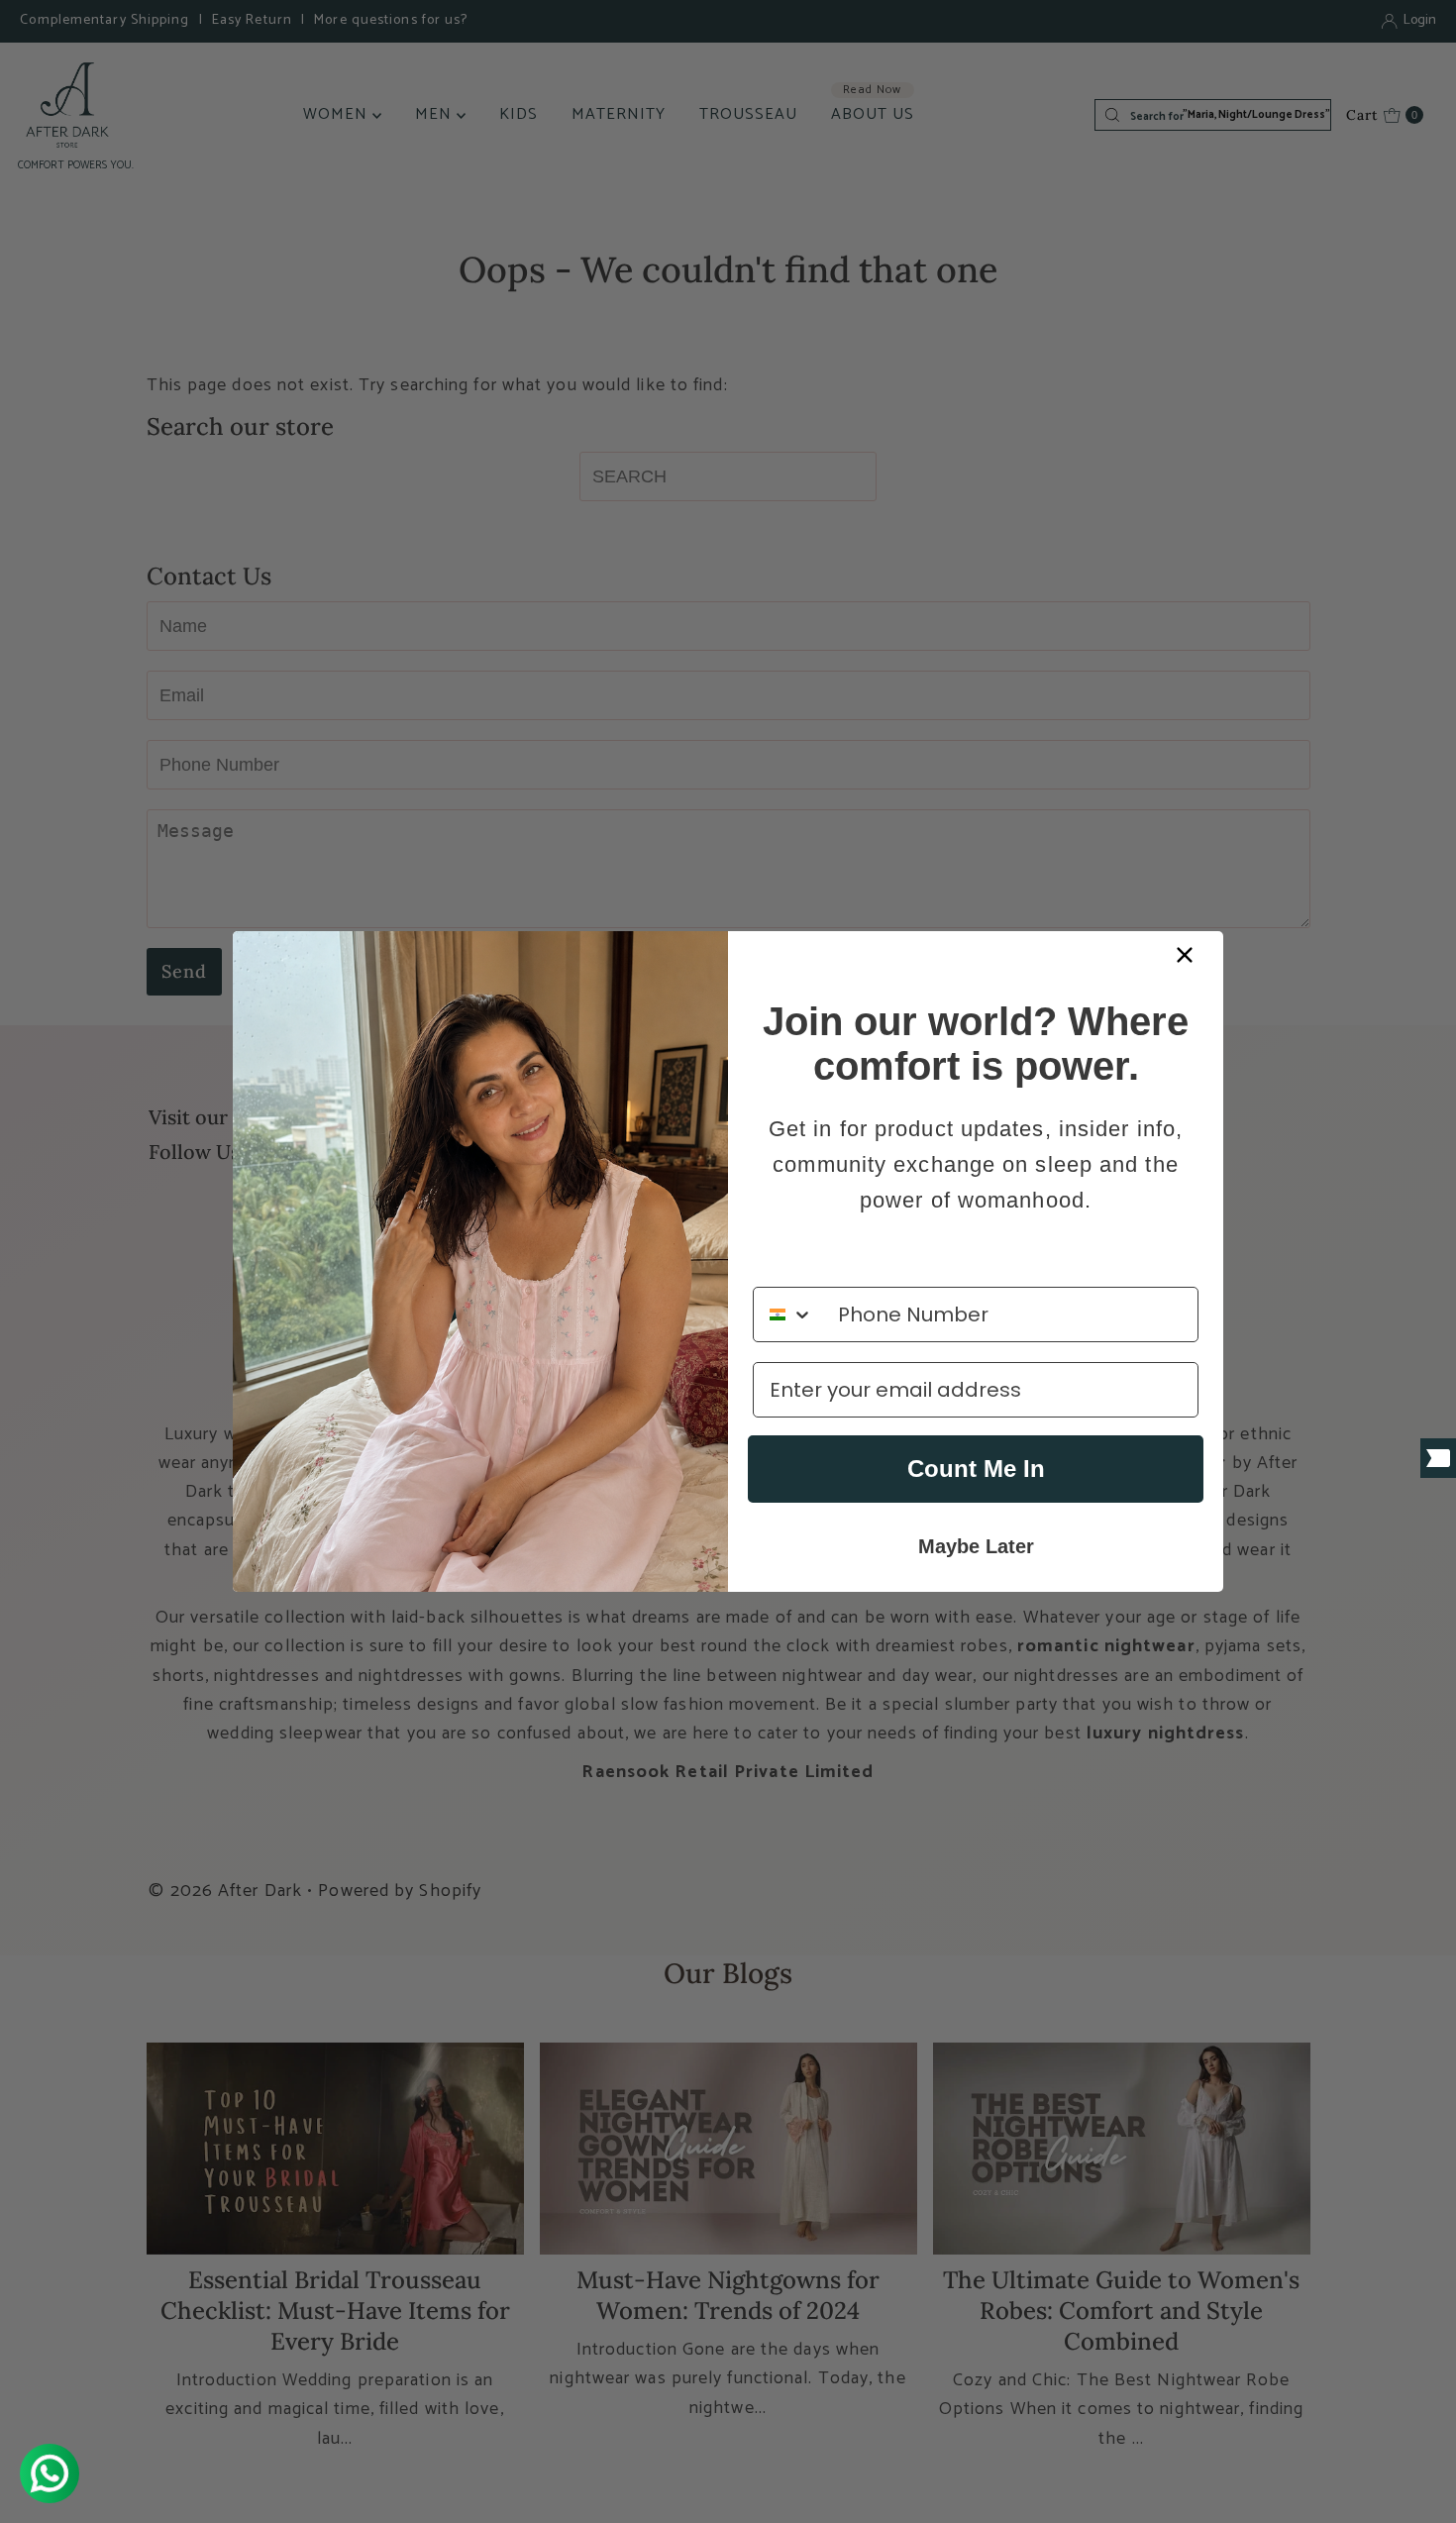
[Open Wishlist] (1438, 1458)
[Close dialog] (1185, 955)
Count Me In (976, 1469)
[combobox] (791, 1314)
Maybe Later (976, 1546)
